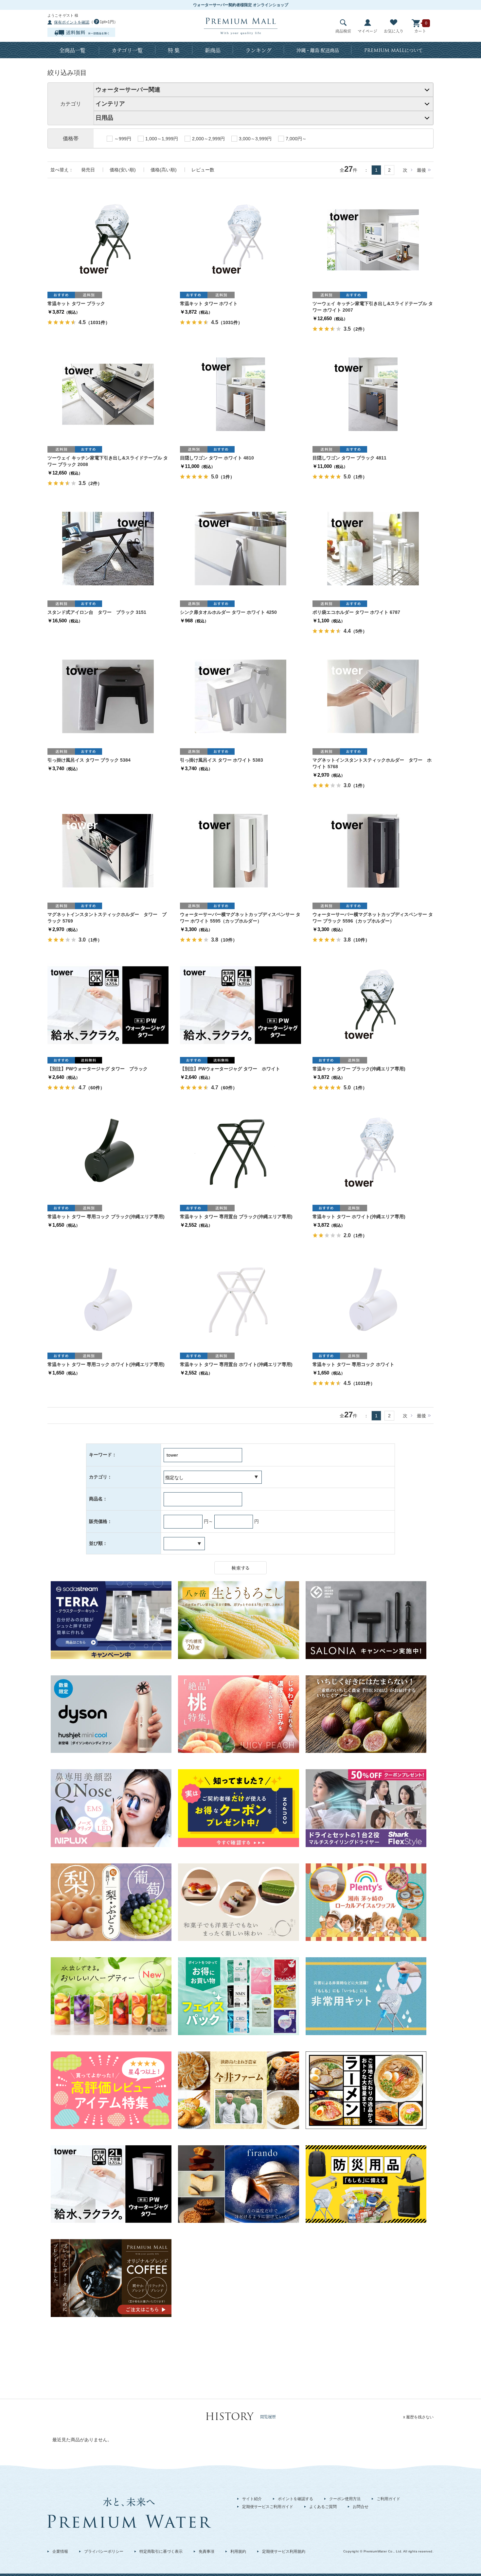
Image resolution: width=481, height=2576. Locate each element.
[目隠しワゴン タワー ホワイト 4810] (240, 394)
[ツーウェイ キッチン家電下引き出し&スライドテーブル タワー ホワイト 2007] (373, 239)
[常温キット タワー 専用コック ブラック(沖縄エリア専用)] (108, 1152)
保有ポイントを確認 (72, 22)
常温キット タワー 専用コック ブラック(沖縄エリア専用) (106, 1217)
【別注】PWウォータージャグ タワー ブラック (98, 1069)
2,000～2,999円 (208, 139)
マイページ (367, 31)
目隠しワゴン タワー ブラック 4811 (349, 458)
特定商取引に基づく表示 (161, 2551)
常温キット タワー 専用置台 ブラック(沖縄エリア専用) (236, 1217)
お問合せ (361, 2507)
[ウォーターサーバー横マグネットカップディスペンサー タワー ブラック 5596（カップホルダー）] (373, 850)
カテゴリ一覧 (127, 50)
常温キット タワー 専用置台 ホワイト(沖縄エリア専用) (236, 1364)
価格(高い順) (164, 170)
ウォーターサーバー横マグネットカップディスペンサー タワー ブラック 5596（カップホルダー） (373, 918)
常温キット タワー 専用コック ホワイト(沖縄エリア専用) (106, 1364)
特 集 (174, 50)
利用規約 (238, 2551)
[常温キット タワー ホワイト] (240, 239)
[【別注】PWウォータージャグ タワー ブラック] (108, 1005)
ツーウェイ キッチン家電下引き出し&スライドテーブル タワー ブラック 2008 (108, 461)
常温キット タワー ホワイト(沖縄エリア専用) (359, 1217)
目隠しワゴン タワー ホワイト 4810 (217, 458)
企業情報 (60, 2551)
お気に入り (394, 31)
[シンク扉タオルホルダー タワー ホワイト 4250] (240, 548)
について (393, 50)
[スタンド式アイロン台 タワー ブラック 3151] (108, 548)
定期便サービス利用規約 (284, 2551)
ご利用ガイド (388, 2499)
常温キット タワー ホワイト (209, 303)
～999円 (123, 139)
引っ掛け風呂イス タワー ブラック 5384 (89, 760)
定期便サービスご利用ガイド (268, 2507)
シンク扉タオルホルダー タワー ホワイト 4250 (228, 612)
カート (420, 31)
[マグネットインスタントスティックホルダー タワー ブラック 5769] (108, 850)
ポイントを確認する (295, 2499)
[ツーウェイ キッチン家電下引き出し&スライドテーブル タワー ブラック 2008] (108, 394)
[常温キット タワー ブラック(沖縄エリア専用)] (373, 1005)
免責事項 (206, 2551)
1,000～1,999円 (162, 139)
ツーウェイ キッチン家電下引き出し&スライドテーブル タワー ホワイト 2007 (373, 307)
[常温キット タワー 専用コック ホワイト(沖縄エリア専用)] (108, 1300)
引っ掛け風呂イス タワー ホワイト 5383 (222, 760)
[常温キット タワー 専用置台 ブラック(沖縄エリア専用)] (240, 1152)
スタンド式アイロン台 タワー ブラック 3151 (97, 612)
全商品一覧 (72, 50)
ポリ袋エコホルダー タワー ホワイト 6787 (356, 612)
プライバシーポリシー (104, 2551)
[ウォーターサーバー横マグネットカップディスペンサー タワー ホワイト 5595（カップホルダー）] (240, 850)
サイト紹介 (252, 2499)
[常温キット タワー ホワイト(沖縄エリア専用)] (373, 1152)
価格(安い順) (123, 170)
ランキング (258, 50)
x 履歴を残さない (418, 2417)
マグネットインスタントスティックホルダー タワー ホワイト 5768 (372, 763)
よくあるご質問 (323, 2507)
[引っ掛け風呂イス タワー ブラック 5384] (108, 696)
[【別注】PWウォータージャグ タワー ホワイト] (240, 1005)
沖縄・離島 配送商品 (318, 50)
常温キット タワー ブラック (76, 303)
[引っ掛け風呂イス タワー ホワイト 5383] (240, 696)
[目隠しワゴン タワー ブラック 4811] (373, 394)
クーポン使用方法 (345, 2499)
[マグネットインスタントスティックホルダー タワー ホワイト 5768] (373, 696)
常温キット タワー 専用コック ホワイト (353, 1364)
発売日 (88, 170)
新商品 (213, 50)
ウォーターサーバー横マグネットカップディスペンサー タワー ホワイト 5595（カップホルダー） (240, 918)
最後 (421, 170)
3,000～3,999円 (255, 139)
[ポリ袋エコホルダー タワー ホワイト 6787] (373, 548)
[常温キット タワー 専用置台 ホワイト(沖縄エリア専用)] (240, 1300)
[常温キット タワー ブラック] (108, 239)
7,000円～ (296, 139)
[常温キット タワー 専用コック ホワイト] (373, 1300)
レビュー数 (203, 170)
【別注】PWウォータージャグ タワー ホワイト (230, 1069)
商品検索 (343, 31)
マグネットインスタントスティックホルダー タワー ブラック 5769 (107, 918)
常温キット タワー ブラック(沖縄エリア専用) (359, 1069)
